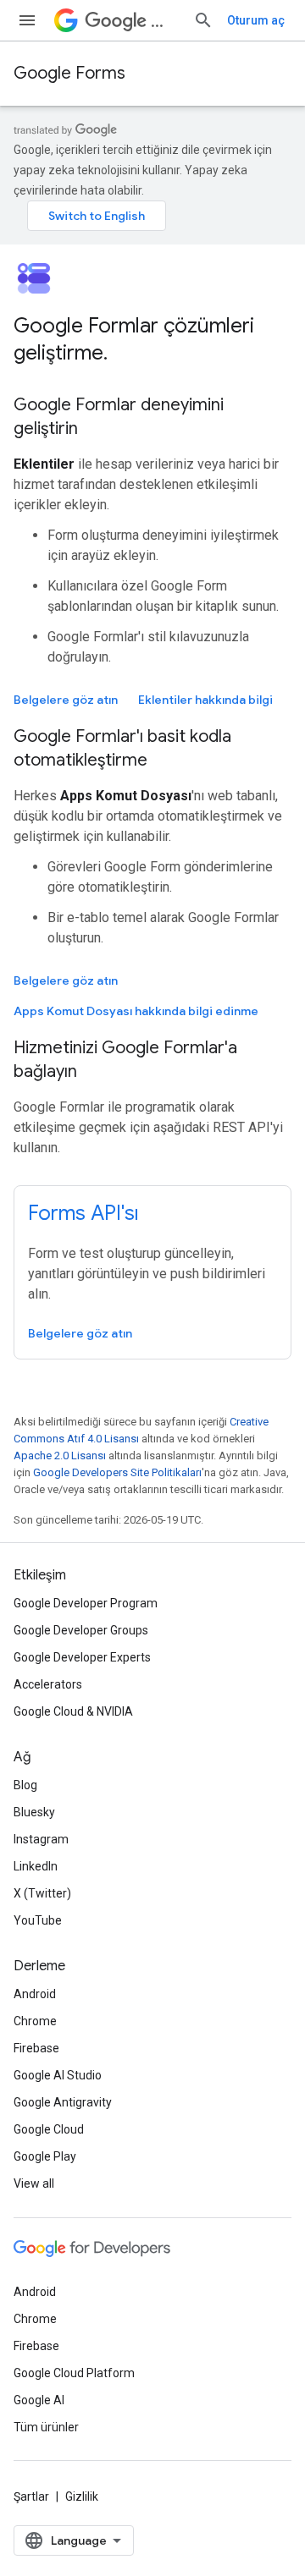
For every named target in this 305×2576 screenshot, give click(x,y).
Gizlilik (82, 2496)
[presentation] (152, 339)
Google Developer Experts (82, 1657)
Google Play (45, 2156)
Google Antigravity (63, 2102)
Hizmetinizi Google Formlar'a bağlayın (125, 1060)
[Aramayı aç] (203, 20)
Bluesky (34, 1812)
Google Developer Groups (81, 1630)
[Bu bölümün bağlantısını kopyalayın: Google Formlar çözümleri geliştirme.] (125, 354)
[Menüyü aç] (27, 20)
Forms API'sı (83, 1213)
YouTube (38, 1920)
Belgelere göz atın (66, 700)
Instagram (41, 1839)
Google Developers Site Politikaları (117, 1472)
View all (34, 2183)
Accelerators (48, 1684)
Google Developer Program (86, 1603)
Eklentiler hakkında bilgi (205, 700)
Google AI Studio (58, 2075)
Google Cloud (49, 2129)
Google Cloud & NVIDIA (73, 1711)
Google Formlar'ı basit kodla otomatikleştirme (122, 748)
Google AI (39, 2400)
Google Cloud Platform (74, 2373)
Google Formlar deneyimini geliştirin (119, 417)
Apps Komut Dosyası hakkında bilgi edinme (136, 1011)
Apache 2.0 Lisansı (60, 1456)
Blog (25, 1785)
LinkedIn (36, 1866)
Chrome (35, 2021)
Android (35, 1994)
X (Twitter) (42, 1893)
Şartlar (31, 2496)
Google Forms (69, 73)
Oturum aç (256, 20)
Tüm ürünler (46, 2427)
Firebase (36, 2048)
